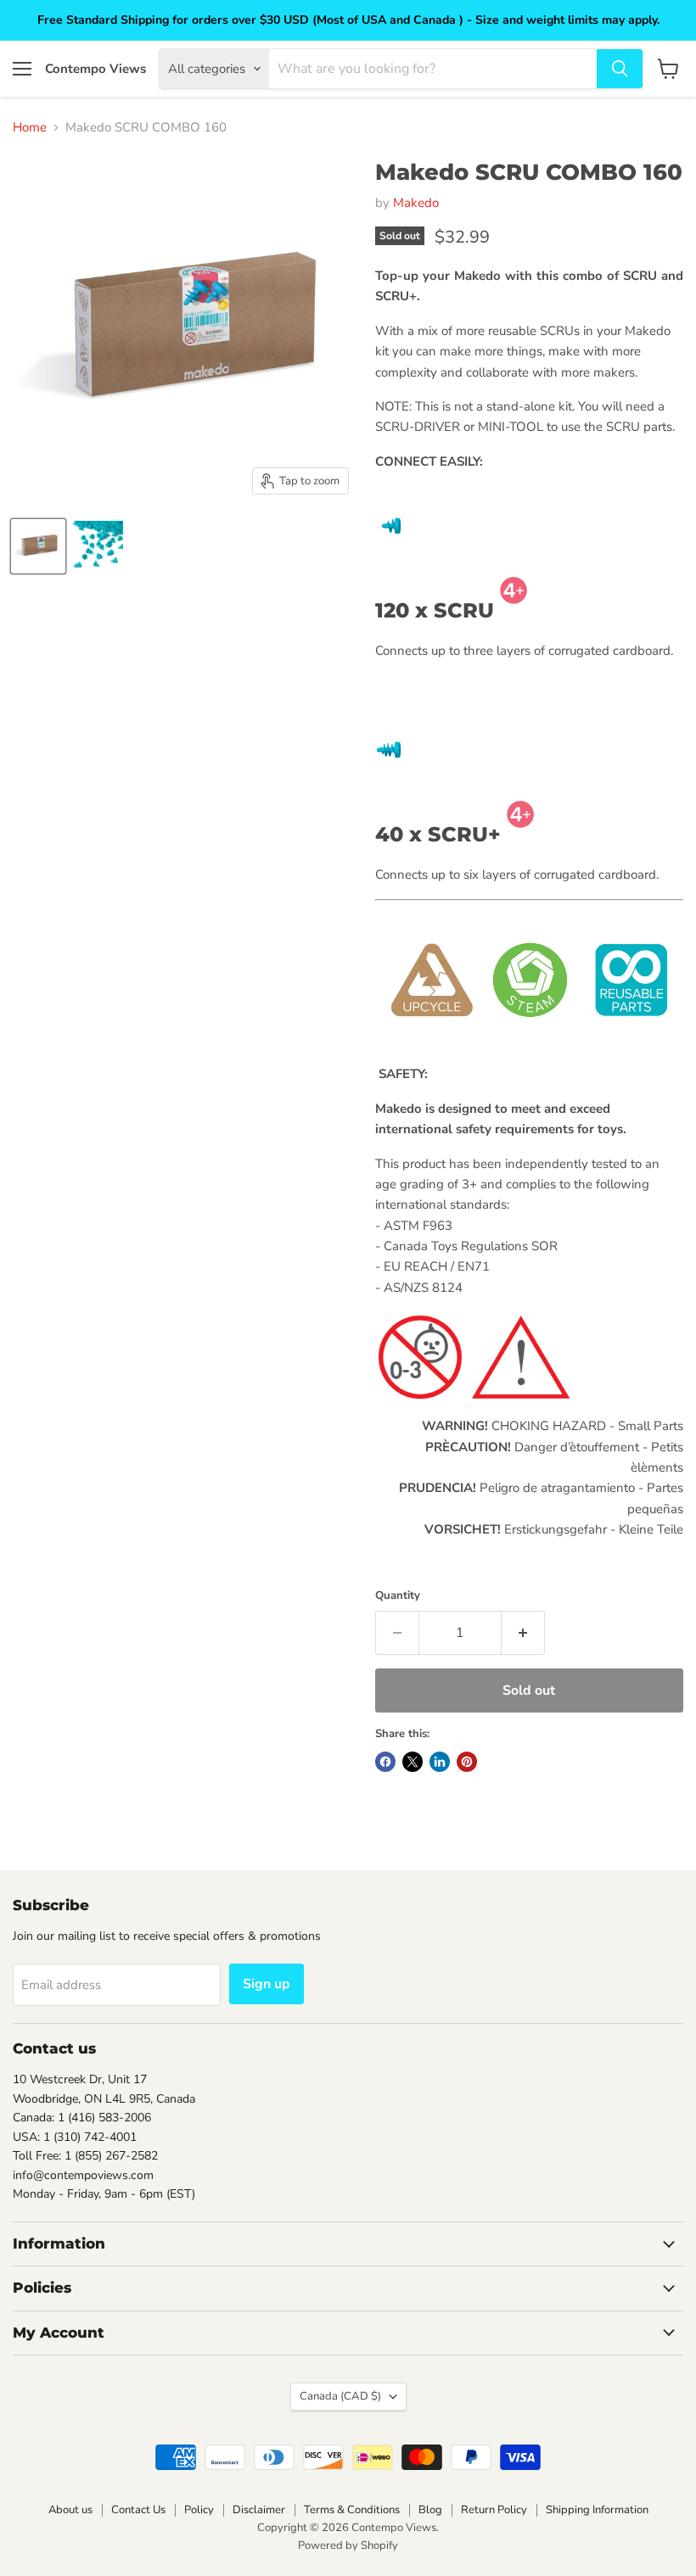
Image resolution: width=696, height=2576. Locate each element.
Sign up (267, 1984)
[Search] (620, 69)
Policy (199, 2510)
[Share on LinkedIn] (440, 1762)
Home (30, 128)
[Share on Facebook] (385, 1762)
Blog (430, 2510)
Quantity (398, 1596)
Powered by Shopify (348, 2545)
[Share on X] (413, 1762)
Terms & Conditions (352, 2510)
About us (70, 2510)
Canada (340, 2396)
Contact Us (138, 2510)
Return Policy (494, 2510)
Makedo (416, 203)
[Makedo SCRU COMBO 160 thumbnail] (38, 546)
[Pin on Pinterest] (467, 1762)
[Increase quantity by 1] (523, 1633)
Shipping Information (597, 2510)
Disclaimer (259, 2510)
